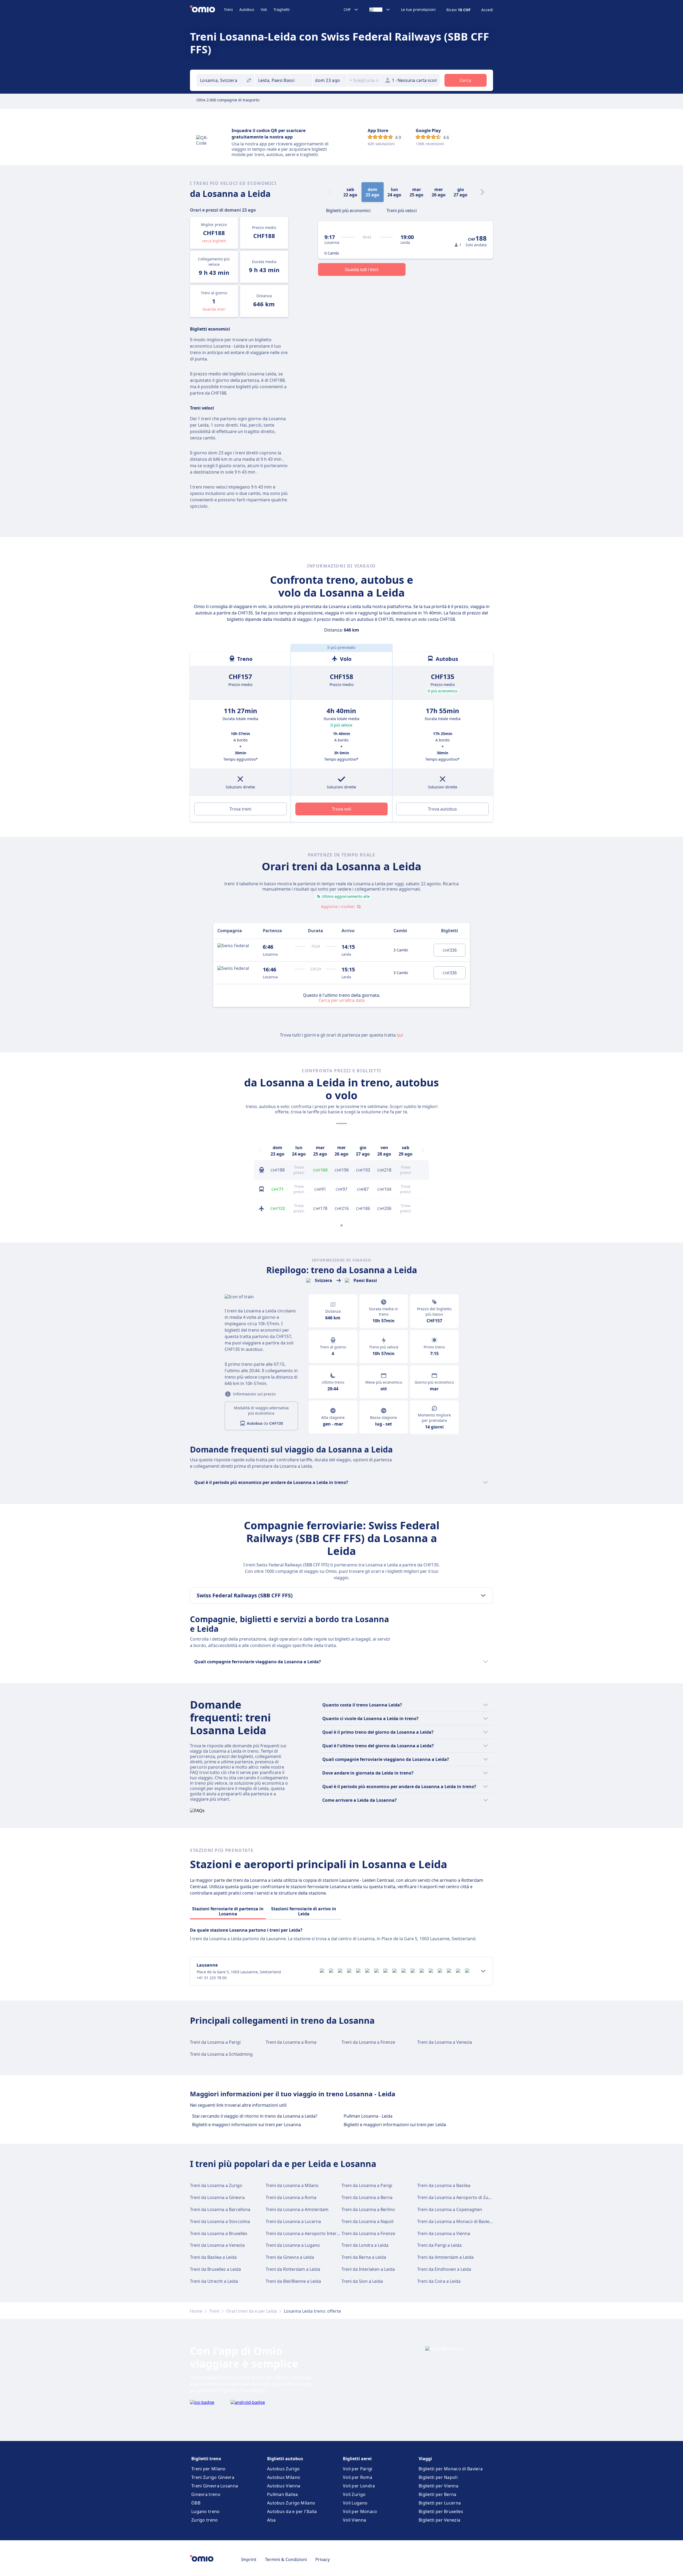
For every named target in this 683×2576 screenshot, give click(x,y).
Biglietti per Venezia (439, 2520)
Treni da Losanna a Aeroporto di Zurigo (457, 2197)
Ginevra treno (206, 2494)
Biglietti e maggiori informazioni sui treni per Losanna (247, 2125)
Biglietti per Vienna (438, 2486)
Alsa (271, 2520)
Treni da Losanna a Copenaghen (450, 2209)
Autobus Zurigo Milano (291, 2503)
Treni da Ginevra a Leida (290, 2257)
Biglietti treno (206, 2459)
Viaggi (425, 2459)
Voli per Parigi (358, 2469)
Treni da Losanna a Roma (291, 2042)
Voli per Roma (358, 2477)
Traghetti (282, 9)
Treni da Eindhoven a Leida (444, 2269)
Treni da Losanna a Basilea (444, 2185)
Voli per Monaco (360, 2511)
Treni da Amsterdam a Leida (445, 2257)
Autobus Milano (284, 2477)
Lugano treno (206, 2511)
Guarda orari (214, 309)
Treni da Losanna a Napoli (368, 2221)
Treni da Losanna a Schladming (221, 2054)
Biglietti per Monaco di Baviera (451, 2469)
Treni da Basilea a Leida (213, 2257)
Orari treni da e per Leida (252, 2311)
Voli (264, 9)
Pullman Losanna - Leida (368, 2116)
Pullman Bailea (282, 2494)
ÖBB (196, 2503)
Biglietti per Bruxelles (441, 2511)
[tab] (348, 210)
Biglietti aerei (357, 2459)
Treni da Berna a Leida (364, 2257)
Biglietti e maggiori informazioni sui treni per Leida (395, 2125)
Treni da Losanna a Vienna (444, 2233)
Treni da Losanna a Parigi (215, 2042)
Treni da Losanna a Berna (367, 2197)
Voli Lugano (355, 2503)
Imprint (249, 2559)
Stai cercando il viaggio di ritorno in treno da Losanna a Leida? (255, 2116)
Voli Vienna (354, 2520)
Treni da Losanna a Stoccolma (220, 2221)
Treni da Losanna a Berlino (368, 2209)
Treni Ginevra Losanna (215, 2486)
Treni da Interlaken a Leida (368, 2269)
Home (196, 2311)
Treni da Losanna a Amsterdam (297, 2209)
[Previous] (260, 1151)
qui (400, 1035)
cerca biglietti (214, 241)
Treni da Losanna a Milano (292, 2185)
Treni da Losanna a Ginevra (217, 2197)
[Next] (482, 192)
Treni (228, 9)
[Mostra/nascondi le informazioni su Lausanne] (483, 1971)
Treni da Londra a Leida (365, 2245)
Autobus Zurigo (283, 2469)
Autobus (247, 9)
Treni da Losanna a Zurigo (216, 2185)
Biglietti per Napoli (438, 2477)
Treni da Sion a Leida (362, 2281)
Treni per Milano (209, 2469)
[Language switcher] (380, 10)
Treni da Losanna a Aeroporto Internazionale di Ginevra (322, 2233)
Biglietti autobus (285, 2459)
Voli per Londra (359, 2486)
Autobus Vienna (284, 2486)
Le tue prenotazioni (418, 10)
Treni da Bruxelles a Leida (215, 2269)
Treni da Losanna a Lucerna (293, 2221)
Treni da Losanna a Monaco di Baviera (455, 2221)
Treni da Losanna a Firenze (368, 2042)
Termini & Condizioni (286, 2559)
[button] (330, 80)
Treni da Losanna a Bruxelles (219, 2233)
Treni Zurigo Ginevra (213, 2477)
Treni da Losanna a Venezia (445, 2042)
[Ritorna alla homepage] (207, 10)
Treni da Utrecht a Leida (214, 2281)
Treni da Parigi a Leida (439, 2245)
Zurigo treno (205, 2520)
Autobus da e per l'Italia (292, 2511)
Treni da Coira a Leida (439, 2281)
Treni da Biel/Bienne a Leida (293, 2281)
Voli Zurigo (354, 2494)
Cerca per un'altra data (342, 1000)
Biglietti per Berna (438, 2494)
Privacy (323, 2559)
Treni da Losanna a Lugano (293, 2245)
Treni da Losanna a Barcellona (220, 2209)
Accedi (487, 10)
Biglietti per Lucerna (440, 2503)
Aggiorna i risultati (338, 906)
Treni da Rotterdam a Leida (293, 2269)
